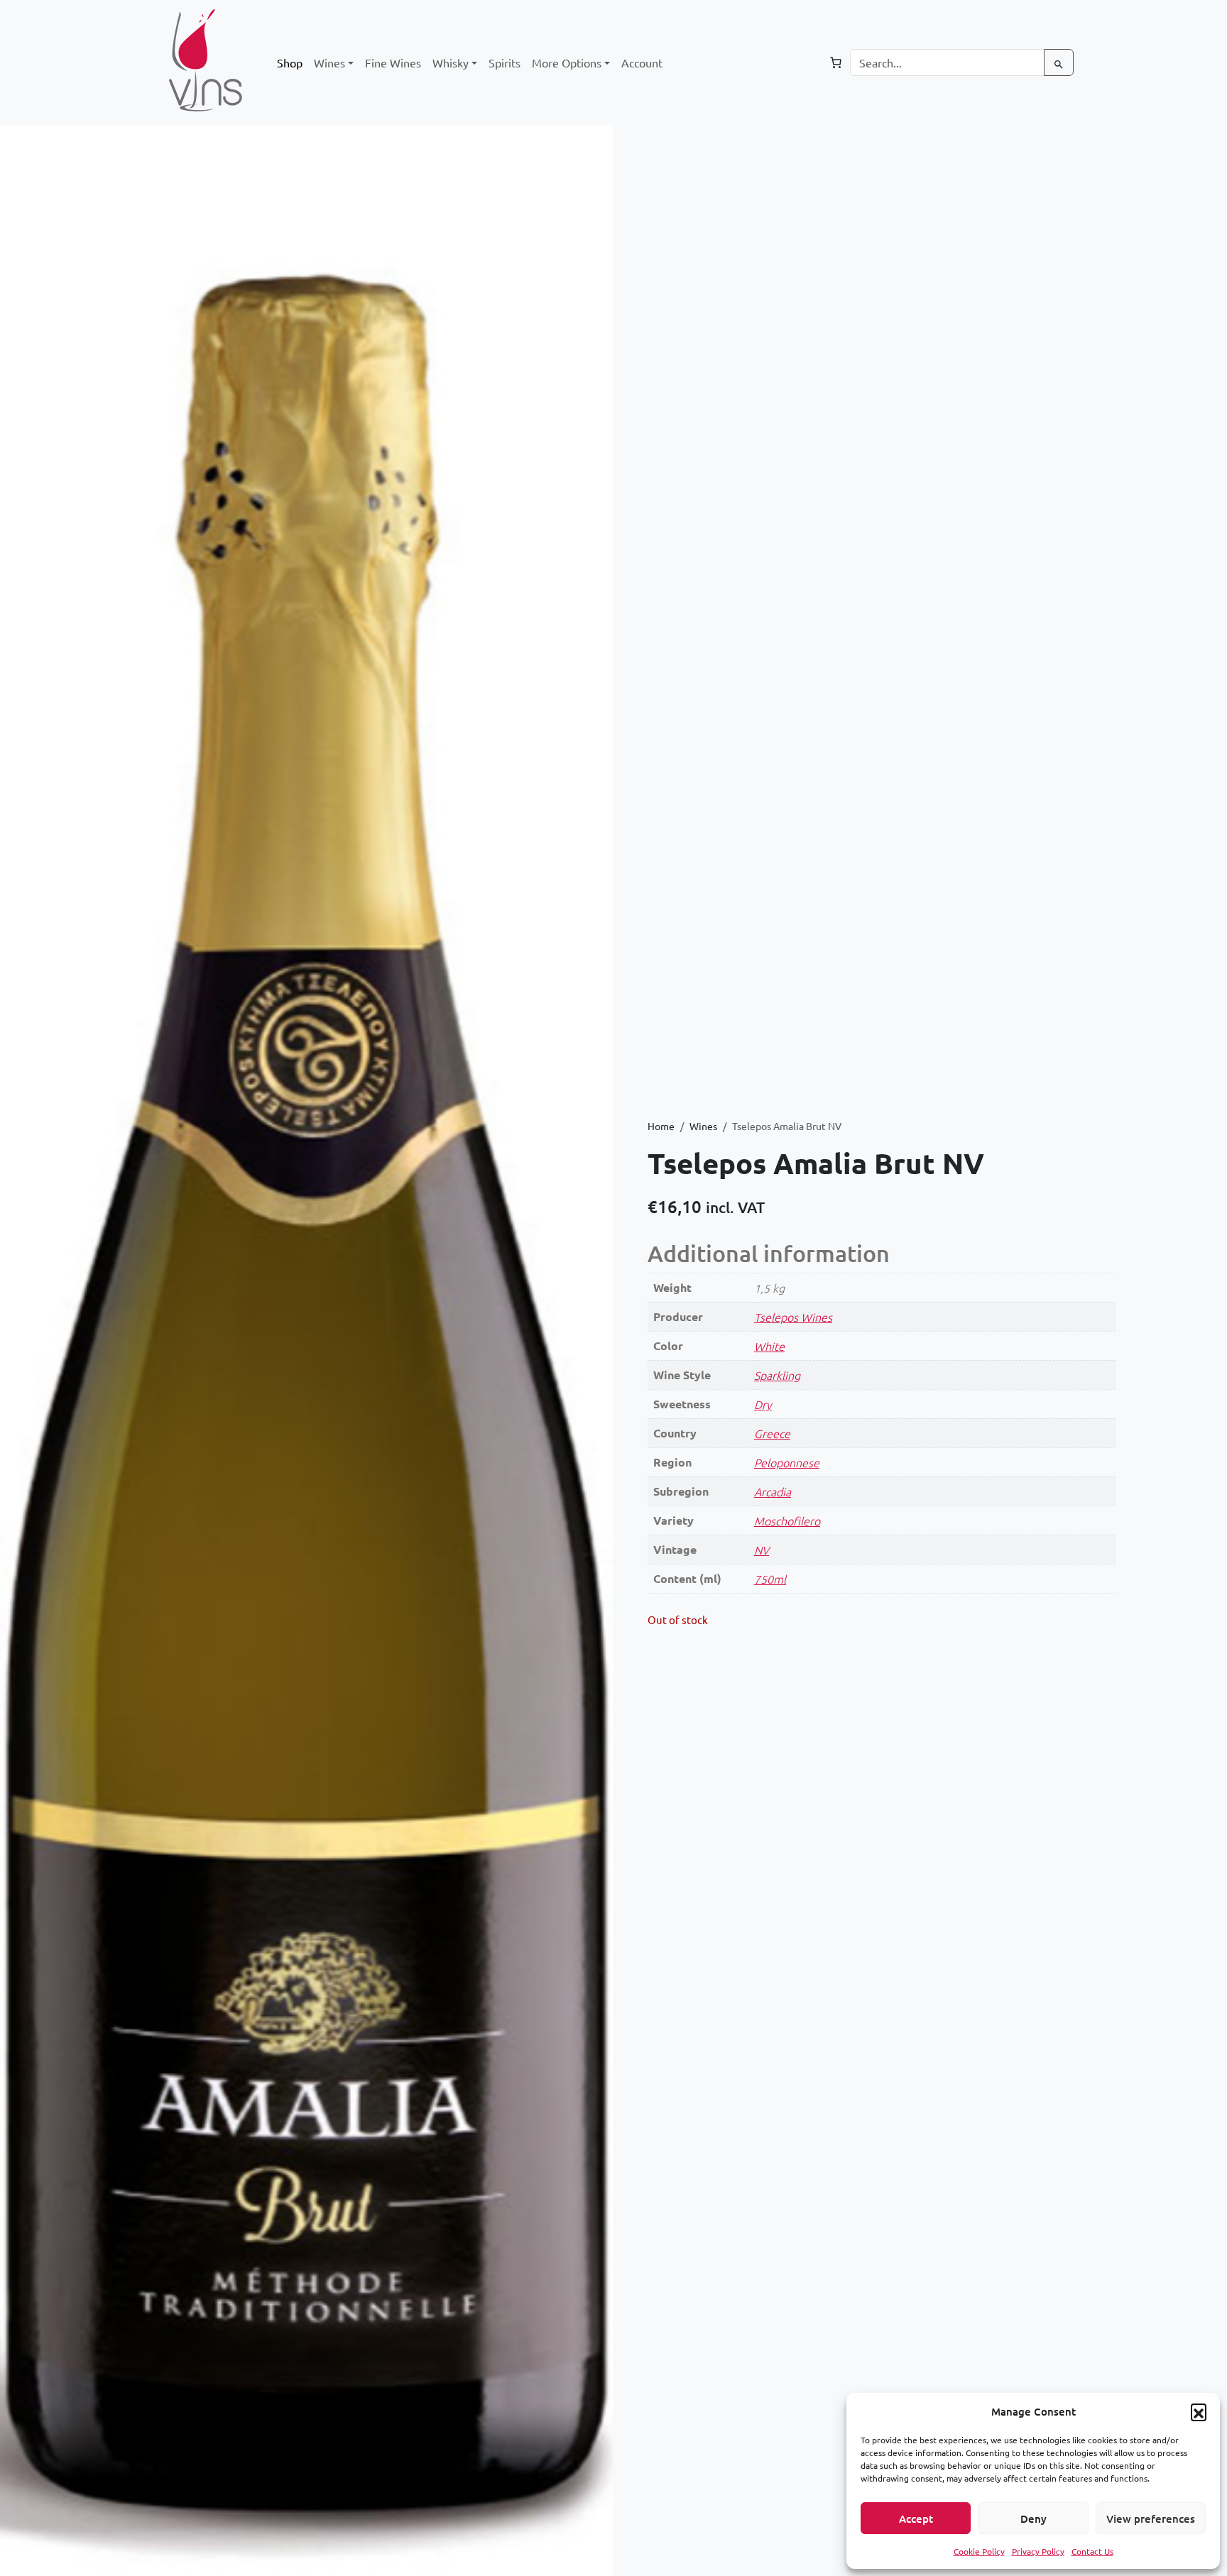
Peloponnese (787, 1462)
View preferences (1151, 2519)
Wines (703, 1126)
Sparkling (777, 1375)
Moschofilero (787, 1520)
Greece (772, 1433)
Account (642, 62)
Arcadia (773, 1491)
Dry (763, 1404)
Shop (290, 62)
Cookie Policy (979, 2551)
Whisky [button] (451, 62)
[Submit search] (1059, 62)
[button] (1199, 2411)
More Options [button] (567, 62)
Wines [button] (329, 62)
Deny (1034, 2519)
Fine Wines (393, 62)
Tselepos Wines (793, 1317)
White (769, 1346)
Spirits (505, 62)
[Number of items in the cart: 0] (836, 62)
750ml (770, 1579)
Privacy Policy (1038, 2551)
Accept (916, 2519)
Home (661, 1126)
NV (762, 1550)
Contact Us (1092, 2551)
